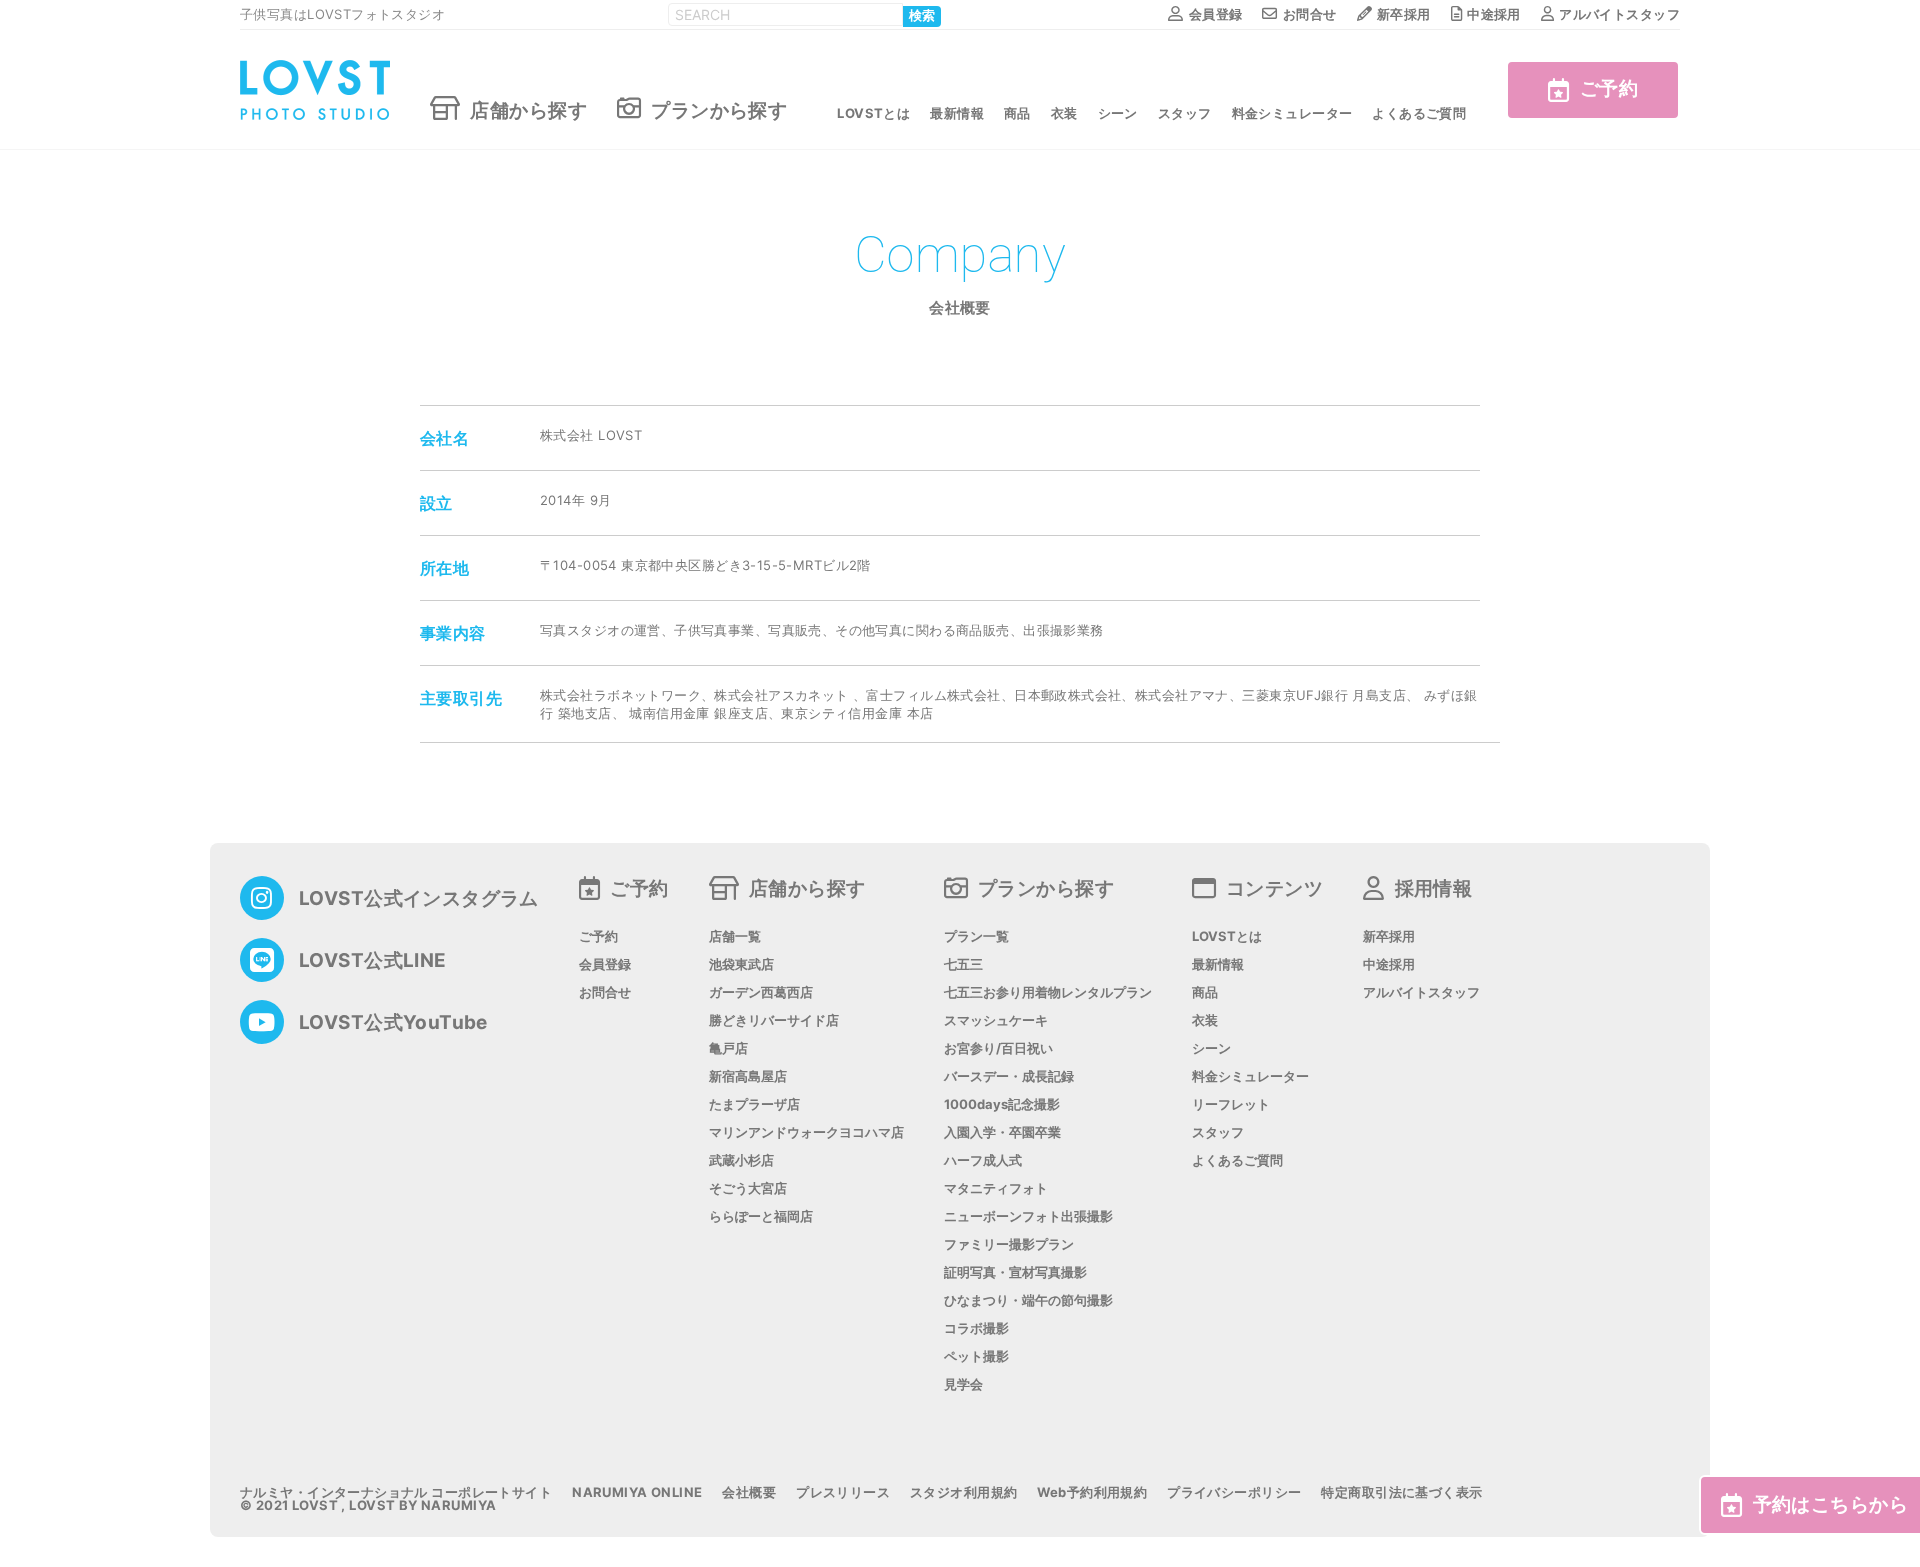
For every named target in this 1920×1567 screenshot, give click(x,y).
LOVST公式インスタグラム (419, 898)
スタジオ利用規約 (963, 1492)
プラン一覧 (976, 936)
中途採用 (1494, 14)
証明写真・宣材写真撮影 (1015, 1272)
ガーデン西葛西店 (761, 992)
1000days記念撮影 (1002, 1104)
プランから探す (719, 109)
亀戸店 (728, 1048)
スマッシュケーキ (996, 1020)
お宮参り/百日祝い (998, 1048)
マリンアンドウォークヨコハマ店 (806, 1132)
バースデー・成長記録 (1009, 1076)
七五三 (963, 964)
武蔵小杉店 (741, 1160)
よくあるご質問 (1419, 113)
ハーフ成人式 (983, 1160)
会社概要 (749, 1492)
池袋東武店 (741, 964)
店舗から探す (528, 109)
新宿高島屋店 (748, 1076)
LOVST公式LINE (373, 960)
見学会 (963, 1384)
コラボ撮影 (976, 1328)
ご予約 (1609, 88)
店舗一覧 (735, 936)
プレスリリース (843, 1492)
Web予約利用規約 (1092, 1492)
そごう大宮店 (748, 1188)
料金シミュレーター (1292, 113)
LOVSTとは (873, 113)
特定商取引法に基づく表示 (1401, 1492)
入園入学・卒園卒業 (1002, 1132)
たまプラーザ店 (754, 1104)
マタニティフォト (996, 1188)
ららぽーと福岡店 (761, 1216)
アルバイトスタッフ (1619, 14)
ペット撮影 (976, 1356)
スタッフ (1185, 113)
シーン (1118, 113)
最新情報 (957, 113)
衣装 (1064, 113)
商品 (1017, 113)
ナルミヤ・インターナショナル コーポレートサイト (396, 1492)
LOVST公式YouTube (393, 1022)
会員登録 (1215, 14)
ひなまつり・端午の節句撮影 (1028, 1300)
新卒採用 (1404, 14)
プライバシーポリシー (1234, 1492)
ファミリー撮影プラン (1009, 1244)
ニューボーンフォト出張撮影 (1028, 1216)
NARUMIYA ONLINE (637, 1492)
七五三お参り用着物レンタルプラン (1048, 992)
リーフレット (1231, 1104)
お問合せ (1309, 14)
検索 (922, 16)
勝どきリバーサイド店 (774, 1020)
